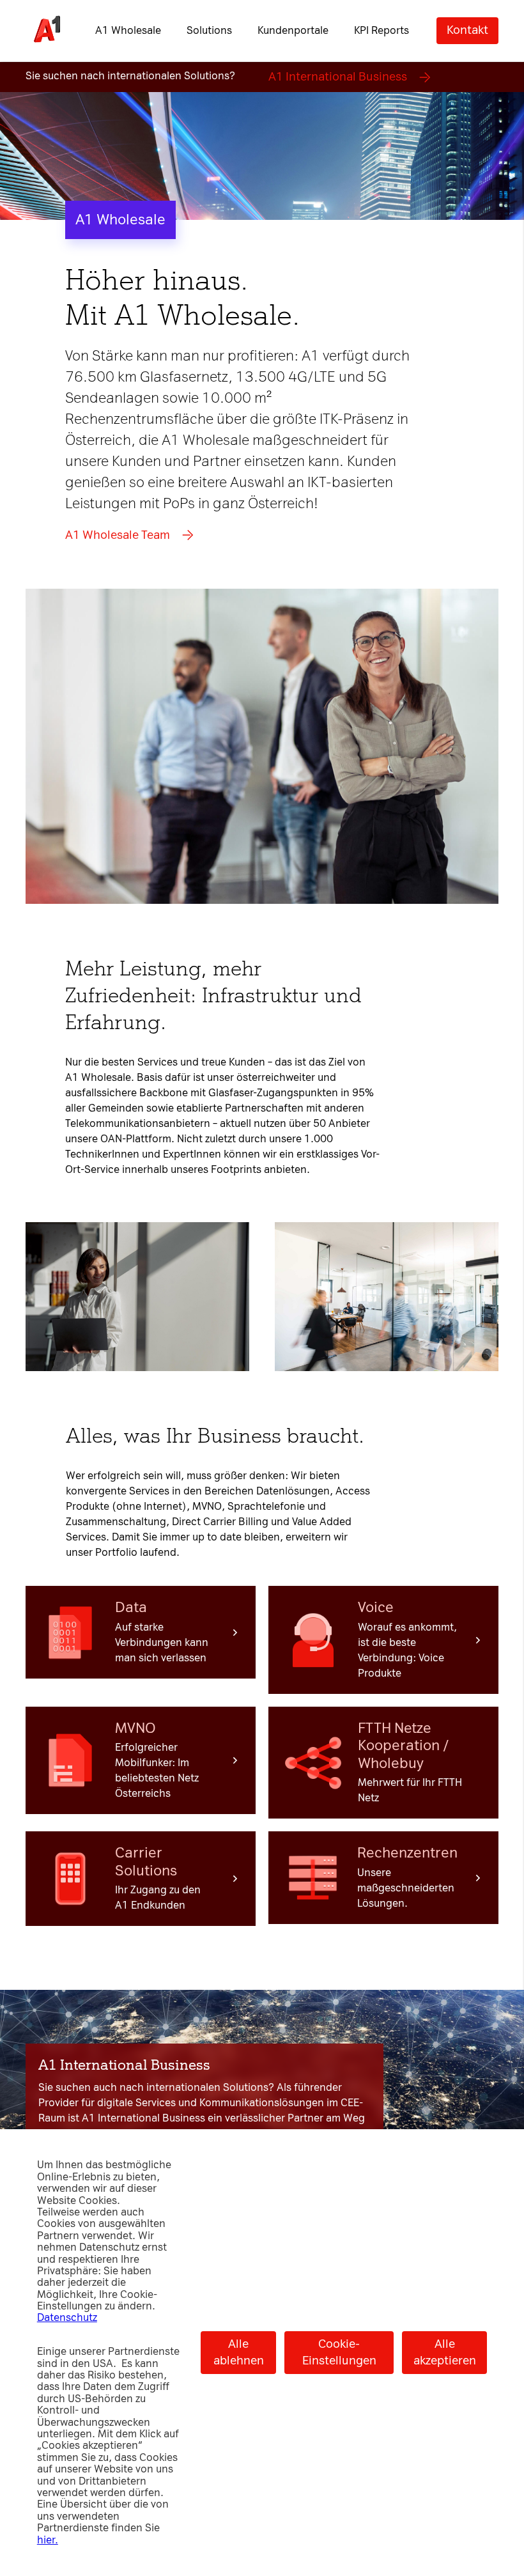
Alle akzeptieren (445, 2352)
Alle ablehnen (239, 2352)
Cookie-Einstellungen (339, 2352)
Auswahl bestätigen (323, 1500)
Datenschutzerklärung (83, 1114)
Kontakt (467, 30)
